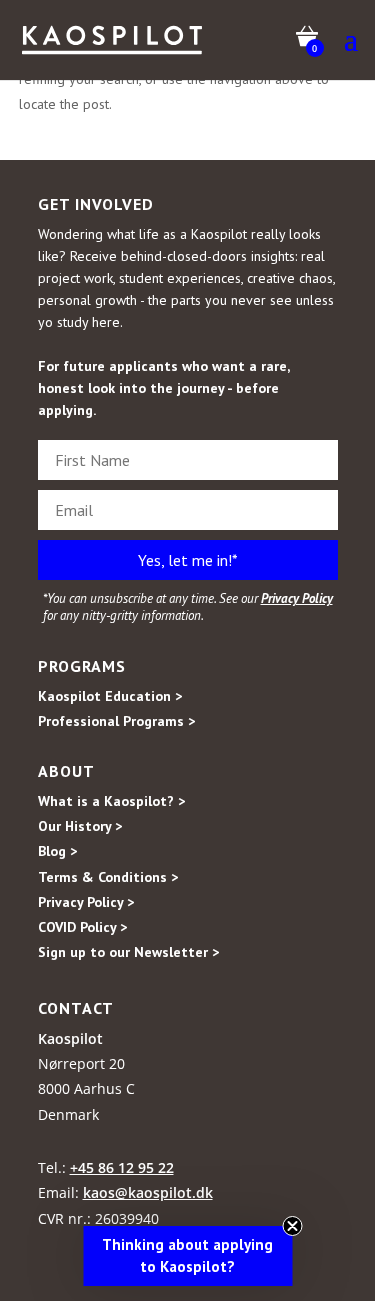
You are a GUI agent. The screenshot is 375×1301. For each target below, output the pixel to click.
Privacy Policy (297, 598)
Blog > (57, 851)
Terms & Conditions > (108, 877)
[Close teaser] (292, 1226)
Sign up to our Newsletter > (128, 952)
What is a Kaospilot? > (111, 801)
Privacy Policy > (86, 902)
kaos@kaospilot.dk (148, 1192)
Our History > (80, 826)
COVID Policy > (82, 927)
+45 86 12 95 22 (122, 1167)
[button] (187, 1256)
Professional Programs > (116, 721)
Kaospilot (70, 1038)
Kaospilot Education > (110, 696)
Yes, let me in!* (188, 560)
